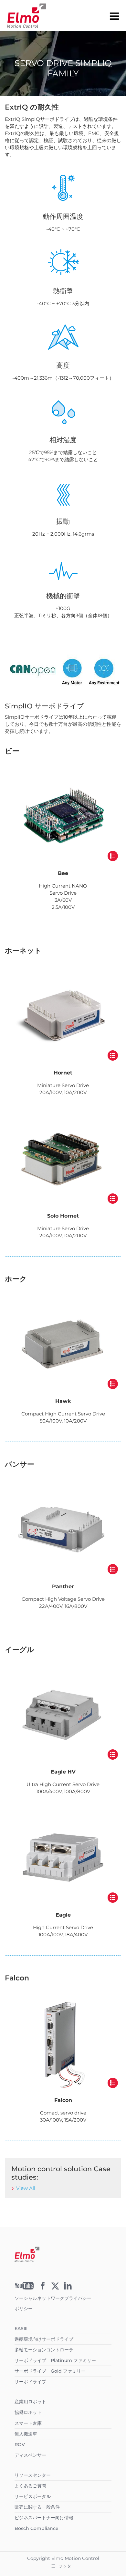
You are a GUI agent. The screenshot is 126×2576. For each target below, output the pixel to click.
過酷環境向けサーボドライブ (44, 2339)
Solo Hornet (63, 1216)
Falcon (63, 2100)
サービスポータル (33, 2496)
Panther (63, 1586)
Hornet (63, 1073)
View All (26, 2188)
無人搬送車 (26, 2434)
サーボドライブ (30, 2382)
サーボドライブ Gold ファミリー (50, 2371)
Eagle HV (63, 1772)
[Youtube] (24, 2288)
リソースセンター (33, 2475)
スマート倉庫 (28, 2423)
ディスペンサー (30, 2455)
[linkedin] (68, 2288)
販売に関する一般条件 (37, 2507)
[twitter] (55, 2288)
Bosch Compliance (37, 2528)
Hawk (63, 1401)
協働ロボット (28, 2412)
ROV (20, 2445)
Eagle (63, 1915)
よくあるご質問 (30, 2486)
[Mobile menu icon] (114, 16)
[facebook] (43, 2288)
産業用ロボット (30, 2402)
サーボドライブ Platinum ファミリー (55, 2360)
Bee (63, 873)
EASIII (21, 2328)
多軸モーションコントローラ (44, 2350)
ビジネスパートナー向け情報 (44, 2518)
